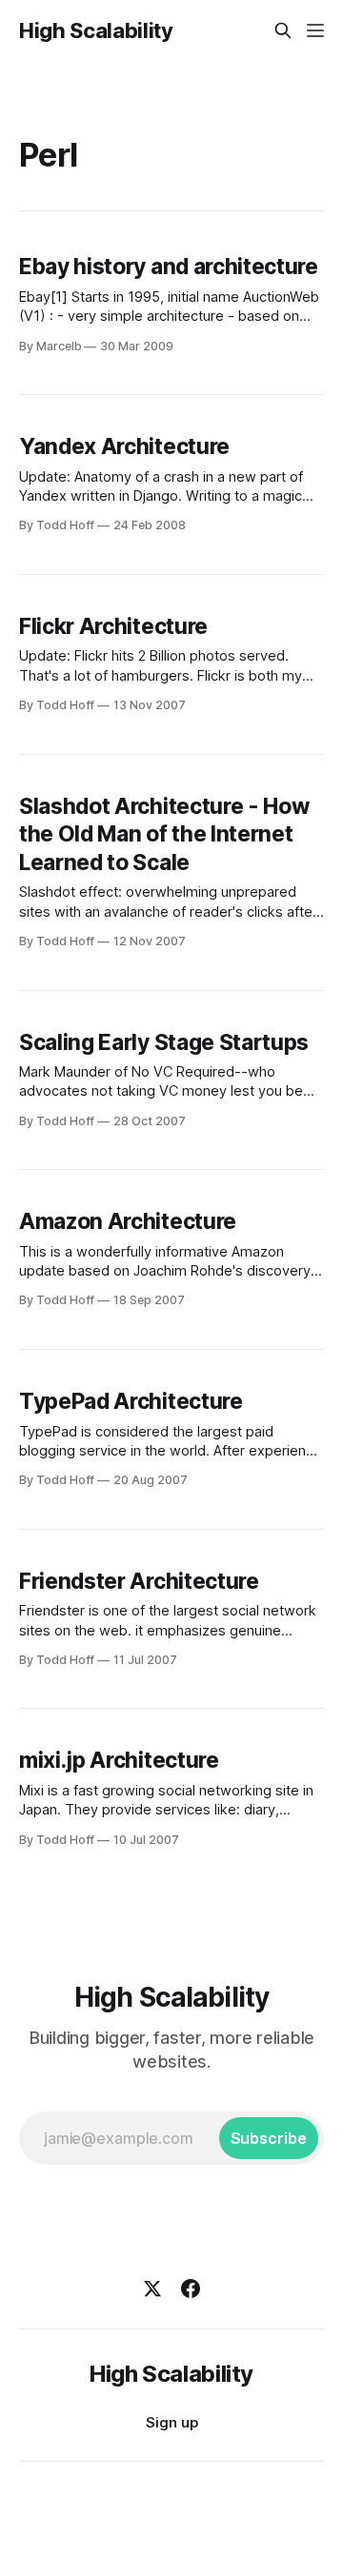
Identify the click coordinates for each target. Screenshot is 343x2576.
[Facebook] (191, 2289)
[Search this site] (283, 30)
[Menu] (315, 30)
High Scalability (96, 30)
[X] (152, 2289)
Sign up (172, 2422)
